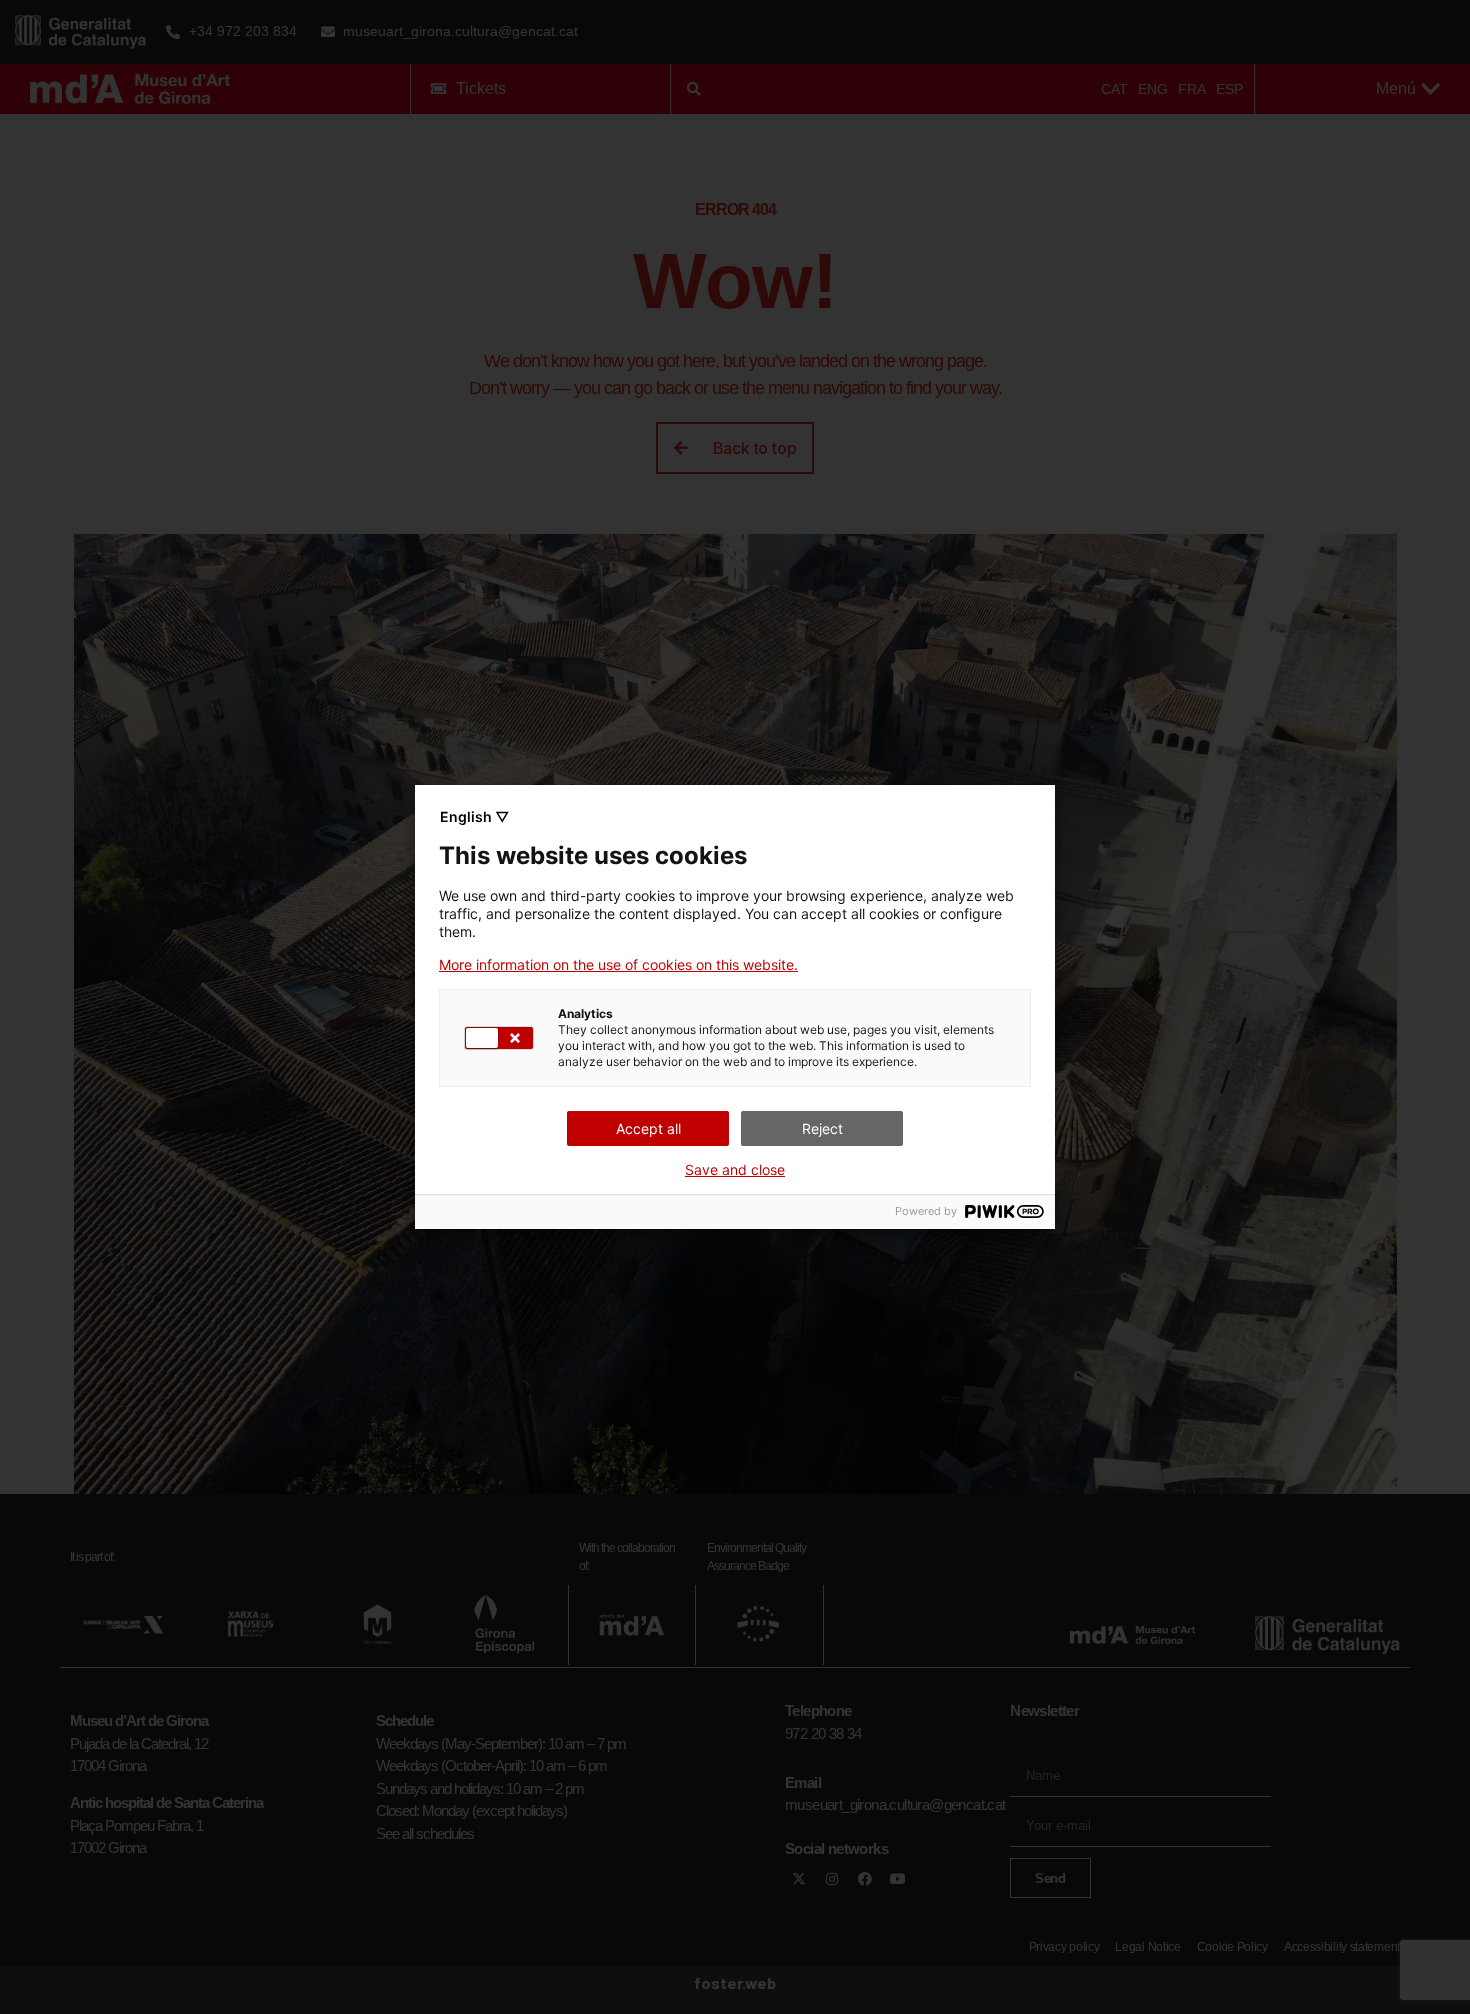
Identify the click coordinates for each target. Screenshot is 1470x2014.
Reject (822, 1128)
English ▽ (474, 816)
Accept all (648, 1128)
